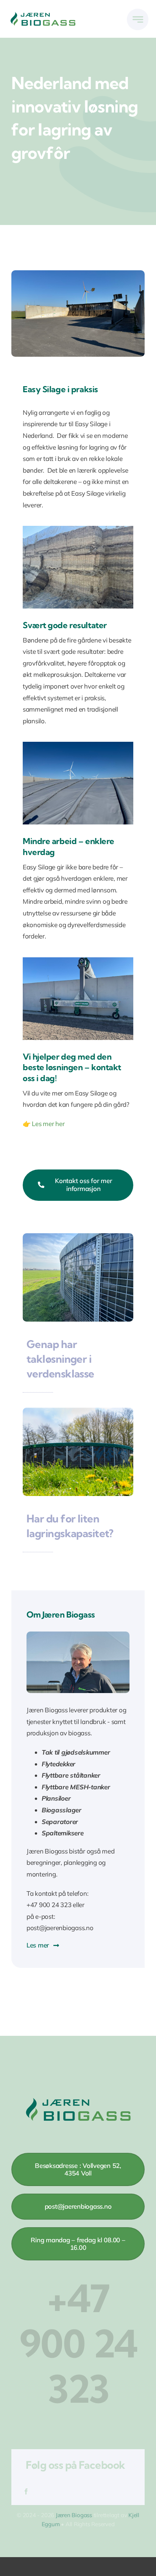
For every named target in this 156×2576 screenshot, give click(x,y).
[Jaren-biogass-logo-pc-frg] (43, 14)
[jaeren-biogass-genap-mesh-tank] (78, 1236)
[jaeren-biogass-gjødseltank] (78, 1411)
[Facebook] (26, 2492)
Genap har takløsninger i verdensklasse (60, 1359)
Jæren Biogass (74, 2515)
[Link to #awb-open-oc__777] (138, 19)
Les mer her (48, 1124)
